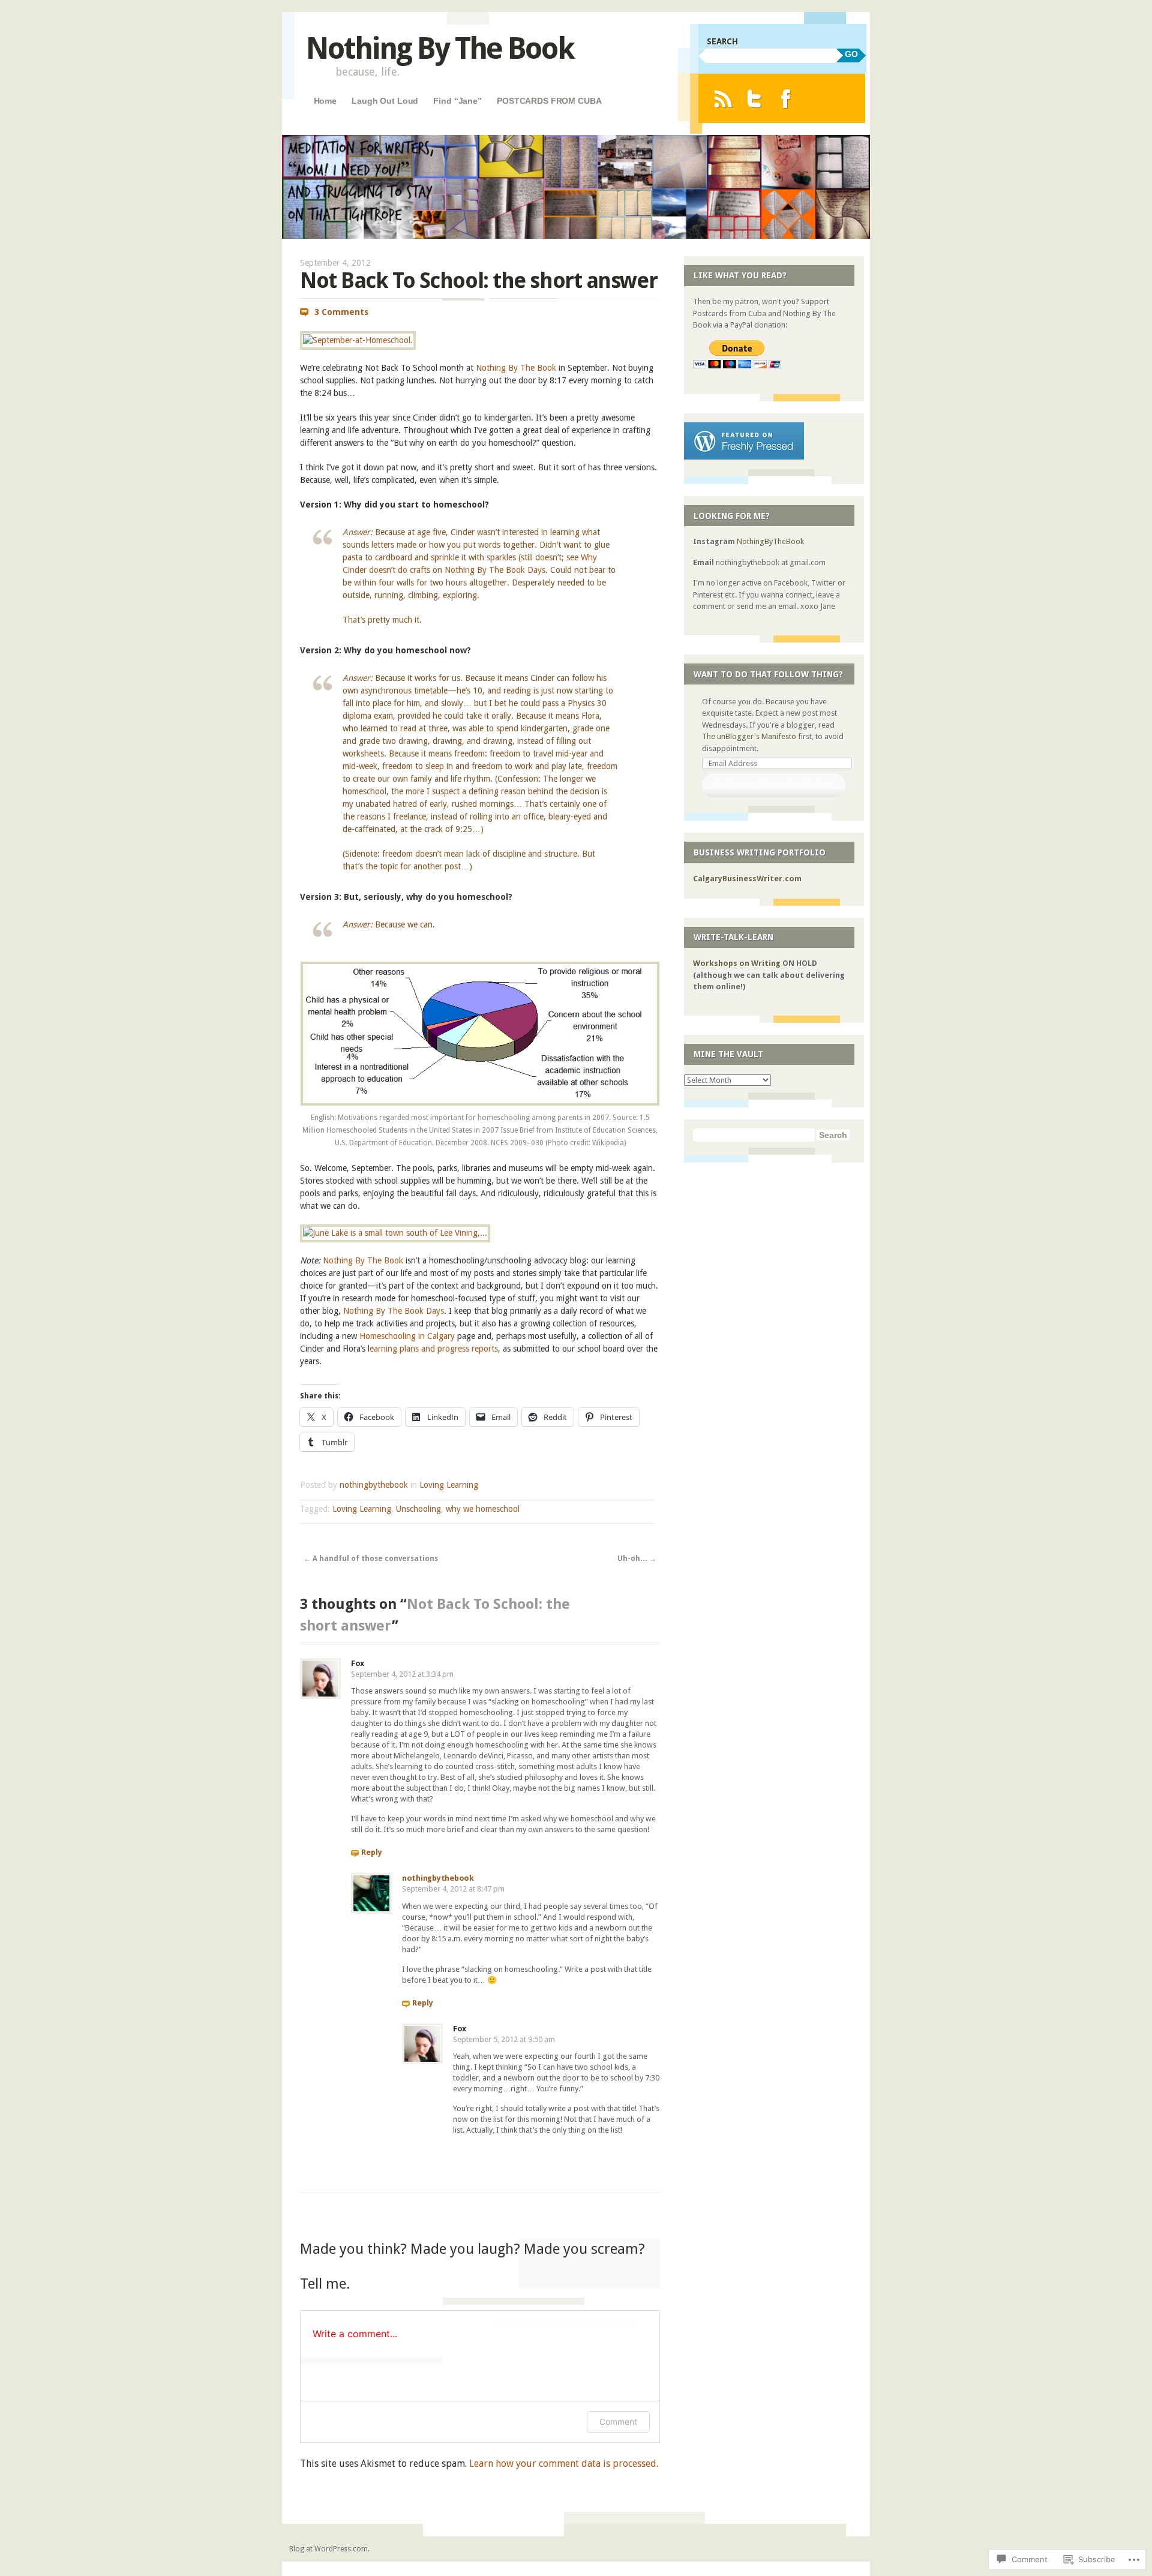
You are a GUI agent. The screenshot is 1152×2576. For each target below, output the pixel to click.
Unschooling (418, 1509)
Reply (372, 1852)
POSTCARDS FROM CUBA (549, 101)
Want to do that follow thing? (768, 674)
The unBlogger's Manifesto (749, 736)
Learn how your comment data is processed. (564, 2464)
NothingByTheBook (770, 541)
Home (325, 101)
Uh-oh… (637, 1559)
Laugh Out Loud (385, 101)
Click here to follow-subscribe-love (773, 785)
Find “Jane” (457, 101)
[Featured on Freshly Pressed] (744, 457)
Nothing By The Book (440, 48)
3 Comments (341, 312)
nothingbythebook (374, 1485)
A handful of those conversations (371, 1559)
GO (851, 54)
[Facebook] (786, 99)
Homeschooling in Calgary (407, 1336)
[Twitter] (754, 99)
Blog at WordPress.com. (329, 2549)
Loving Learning (449, 1485)
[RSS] (723, 99)
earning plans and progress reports (434, 1349)
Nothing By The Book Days (495, 570)
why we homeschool (483, 1509)
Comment (618, 2422)
